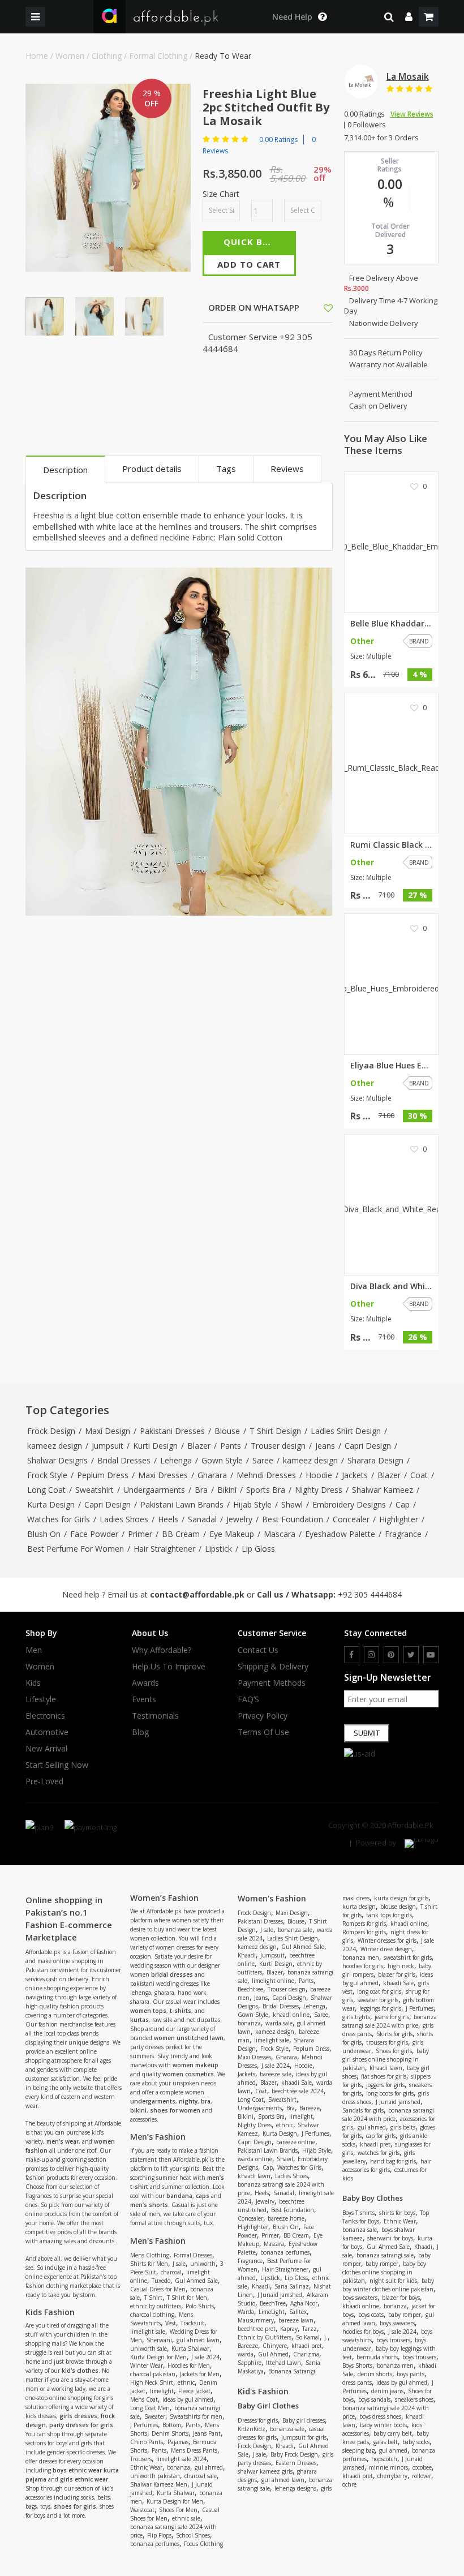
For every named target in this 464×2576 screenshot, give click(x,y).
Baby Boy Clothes (373, 2198)
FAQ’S (248, 1699)
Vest (171, 2323)
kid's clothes (80, 2371)
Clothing (107, 56)
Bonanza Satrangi (292, 2371)
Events (144, 1699)
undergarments (153, 2101)
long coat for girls (379, 1991)
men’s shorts (149, 2205)
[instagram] (371, 1655)
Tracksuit (192, 2323)
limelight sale (148, 2332)
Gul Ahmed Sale (196, 2281)
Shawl (292, 1504)
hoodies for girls (363, 1966)
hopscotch (384, 2459)
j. (326, 2337)
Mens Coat (144, 2399)
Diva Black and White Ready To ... (392, 1286)
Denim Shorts (170, 2433)
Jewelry (239, 1519)
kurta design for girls (401, 1898)
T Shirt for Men (187, 2298)
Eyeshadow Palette (340, 1534)
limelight (162, 2391)
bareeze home (286, 2218)
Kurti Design (155, 1446)
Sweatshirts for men (196, 2416)
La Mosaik (408, 76)
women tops (148, 2011)
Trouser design (278, 1446)
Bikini (227, 1490)
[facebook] (352, 1655)
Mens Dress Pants (194, 2450)
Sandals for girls (363, 2110)
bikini (138, 2110)
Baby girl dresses (304, 2420)
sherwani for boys (390, 2238)
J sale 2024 (205, 2357)
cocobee (422, 2467)
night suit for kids (393, 2281)
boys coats (371, 2315)
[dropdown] (409, 17)
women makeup (196, 2065)
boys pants (411, 2374)
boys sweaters (360, 2298)
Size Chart (221, 194)
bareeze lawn (296, 2320)
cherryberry (392, 2476)
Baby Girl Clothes (268, 2406)
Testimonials (155, 1716)
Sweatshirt (94, 1490)
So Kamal (308, 2337)
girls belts (403, 2127)
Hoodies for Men (189, 2365)
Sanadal (202, 1519)
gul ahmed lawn (198, 2340)
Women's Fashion (272, 1898)
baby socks (416, 2442)
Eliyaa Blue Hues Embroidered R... (392, 1066)
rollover (422, 2476)
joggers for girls (385, 2085)
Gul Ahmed (273, 2354)
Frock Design (51, 1431)
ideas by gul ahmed (188, 2399)
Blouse (227, 1431)
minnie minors (388, 2467)
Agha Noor (304, 2303)
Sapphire (250, 2363)
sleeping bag (358, 2450)
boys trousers (393, 2340)
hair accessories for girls (387, 2165)
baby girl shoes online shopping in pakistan (386, 2059)
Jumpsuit (108, 1446)
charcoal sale (201, 2476)
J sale (179, 2264)
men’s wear (63, 2141)
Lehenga (176, 1460)
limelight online (273, 1981)
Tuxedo (161, 2281)
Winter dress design (386, 1949)
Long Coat (46, 1490)
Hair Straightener (164, 1549)
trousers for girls (387, 2042)
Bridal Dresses (124, 1460)
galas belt (386, 2442)
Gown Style (222, 1460)
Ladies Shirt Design (346, 1431)
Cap (403, 1504)
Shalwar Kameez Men (159, 2484)
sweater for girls (378, 2000)
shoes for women (175, 2110)
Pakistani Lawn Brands (182, 1504)
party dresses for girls (81, 2425)
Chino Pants (147, 2442)
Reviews (287, 469)
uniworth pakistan (155, 2476)
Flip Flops (159, 2535)
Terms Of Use (263, 1732)
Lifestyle (41, 1699)
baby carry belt (393, 2433)
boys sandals (374, 2399)
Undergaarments (154, 1490)
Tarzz (310, 2329)
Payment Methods (272, 1683)
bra (206, 2101)
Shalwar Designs (57, 1460)
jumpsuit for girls (304, 2437)
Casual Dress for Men (158, 2289)
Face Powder (94, 1534)
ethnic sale (186, 2518)
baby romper (382, 2264)
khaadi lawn (254, 2176)
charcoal (171, 2272)
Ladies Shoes (124, 1519)
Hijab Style (252, 1504)
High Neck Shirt (152, 2382)
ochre (349, 2484)
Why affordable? (162, 1650)
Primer (140, 1534)
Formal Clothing (158, 56)
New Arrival (46, 1749)
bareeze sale (276, 2074)
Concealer (351, 1519)
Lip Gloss (258, 1549)
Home (37, 56)
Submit (367, 1733)
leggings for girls (380, 2008)
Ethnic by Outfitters (265, 2337)
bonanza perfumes (155, 2544)
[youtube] (431, 1655)
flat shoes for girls (384, 2076)
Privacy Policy (263, 1716)
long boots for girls (390, 2093)
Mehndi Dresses (266, 1475)
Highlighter (399, 1519)
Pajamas (178, 2442)
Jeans (325, 1446)
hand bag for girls (393, 2161)
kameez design (55, 1446)
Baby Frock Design (294, 2454)
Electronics (45, 1716)
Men (34, 1650)
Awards (145, 1683)
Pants (231, 1446)
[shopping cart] (429, 17)
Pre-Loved (44, 1781)
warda (246, 2354)
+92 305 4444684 (370, 1594)
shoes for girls (75, 2506)
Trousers (141, 2459)
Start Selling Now (57, 1765)
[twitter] (411, 1655)
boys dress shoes (380, 2416)
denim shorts (375, 2374)
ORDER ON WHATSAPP (253, 307)
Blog (140, 1732)
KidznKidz (252, 2429)
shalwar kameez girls (265, 2471)
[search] (389, 17)
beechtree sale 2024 (298, 2091)
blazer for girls (397, 1974)
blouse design (398, 1907)
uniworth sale (149, 2349)
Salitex (298, 2312)
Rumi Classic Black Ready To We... (392, 845)
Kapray (289, 2329)
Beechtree (250, 1989)
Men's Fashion (158, 2241)
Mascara (280, 1534)
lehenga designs (295, 2488)
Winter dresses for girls (387, 1940)
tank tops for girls (389, 1915)
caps (203, 2196)
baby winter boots (383, 2425)
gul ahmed (209, 2467)
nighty (188, 2101)
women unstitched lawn (189, 2038)
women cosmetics (188, 2074)
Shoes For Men (178, 2510)
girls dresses (78, 2416)
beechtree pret (257, 2329)
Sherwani (159, 2340)
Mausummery (256, 2320)
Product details (152, 469)
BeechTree (273, 2303)
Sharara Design (375, 1460)
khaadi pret (307, 2346)
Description (65, 470)
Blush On (44, 1534)
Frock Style (47, 1475)
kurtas (139, 2020)
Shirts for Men (149, 2264)
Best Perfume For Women (76, 1549)
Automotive (47, 1732)
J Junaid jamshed (280, 2295)
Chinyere (275, 2346)
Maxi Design (108, 1431)
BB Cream (181, 1534)
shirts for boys (397, 2213)
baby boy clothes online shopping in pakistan (384, 2272)
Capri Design (368, 1446)
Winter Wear (147, 2365)
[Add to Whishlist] (328, 308)
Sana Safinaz (292, 2286)
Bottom (172, 2425)
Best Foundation (293, 1519)
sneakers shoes (414, 2399)
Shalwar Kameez (383, 1490)
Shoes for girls (394, 2051)
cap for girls (381, 2136)
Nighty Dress (319, 1490)
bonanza (179, 2467)
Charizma (306, 2354)
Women (70, 56)
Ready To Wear (223, 56)
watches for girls (379, 2153)
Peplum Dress (103, 1475)
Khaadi (247, 1955)
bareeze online (296, 2142)
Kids (33, 1683)
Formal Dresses (193, 2255)
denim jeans (387, 2391)
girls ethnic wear (84, 2479)
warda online (255, 2159)
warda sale (279, 2023)
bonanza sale (295, 1930)
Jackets (355, 1475)
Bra (201, 1490)
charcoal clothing (152, 2315)
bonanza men (361, 1957)
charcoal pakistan (153, 2374)
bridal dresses (172, 1974)
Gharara (212, 1475)
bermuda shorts (377, 2357)
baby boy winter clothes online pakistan (388, 2285)
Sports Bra (266, 1490)
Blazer (199, 1446)
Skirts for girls (394, 2034)
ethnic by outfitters (156, 2306)
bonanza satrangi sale (385, 2255)
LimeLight (272, 2312)
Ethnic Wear (146, 2467)
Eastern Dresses (296, 2463)
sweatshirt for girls (408, 1957)
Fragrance (403, 1534)
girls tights (356, 2017)
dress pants (357, 2382)
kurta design (359, 1907)
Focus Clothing (203, 2544)
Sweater (155, 2416)
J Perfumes (144, 2425)
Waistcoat (142, 2510)
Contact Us (258, 1650)
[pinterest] (391, 1655)
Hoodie (319, 1475)
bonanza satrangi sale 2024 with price (390, 2021)
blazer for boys (401, 2298)
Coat (419, 1475)
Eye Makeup (232, 1534)
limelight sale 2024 (181, 2459)
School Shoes (193, 2535)
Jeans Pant (207, 2433)
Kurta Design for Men (158, 2357)
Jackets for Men (200, 2374)
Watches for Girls (59, 1519)
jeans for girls (392, 2017)
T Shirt (153, 2298)
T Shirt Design (275, 1431)
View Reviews (412, 114)
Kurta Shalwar (190, 2349)
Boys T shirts (358, 2213)
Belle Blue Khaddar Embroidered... (392, 624)
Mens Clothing (150, 2255)
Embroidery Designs (349, 1504)
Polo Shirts (200, 2306)
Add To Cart (249, 264)
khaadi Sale (297, 2083)
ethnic (186, 2382)
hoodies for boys (363, 2332)
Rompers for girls (364, 1924)
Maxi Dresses (163, 1475)
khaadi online (291, 2015)
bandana (179, 2196)
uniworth (203, 2264)
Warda (246, 2312)
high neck (401, 1966)
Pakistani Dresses (172, 1431)
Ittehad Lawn (283, 2363)
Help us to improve (169, 1667)
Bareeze (310, 2108)
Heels (168, 1519)
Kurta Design (51, 1504)
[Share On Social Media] (318, 307)
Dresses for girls (258, 2420)
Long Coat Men (150, 2408)
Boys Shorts (357, 2365)
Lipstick (218, 1549)
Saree (263, 1460)
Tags (226, 469)
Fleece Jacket (194, 2391)
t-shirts (181, 2011)
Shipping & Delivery (273, 1667)
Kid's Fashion (263, 2391)
